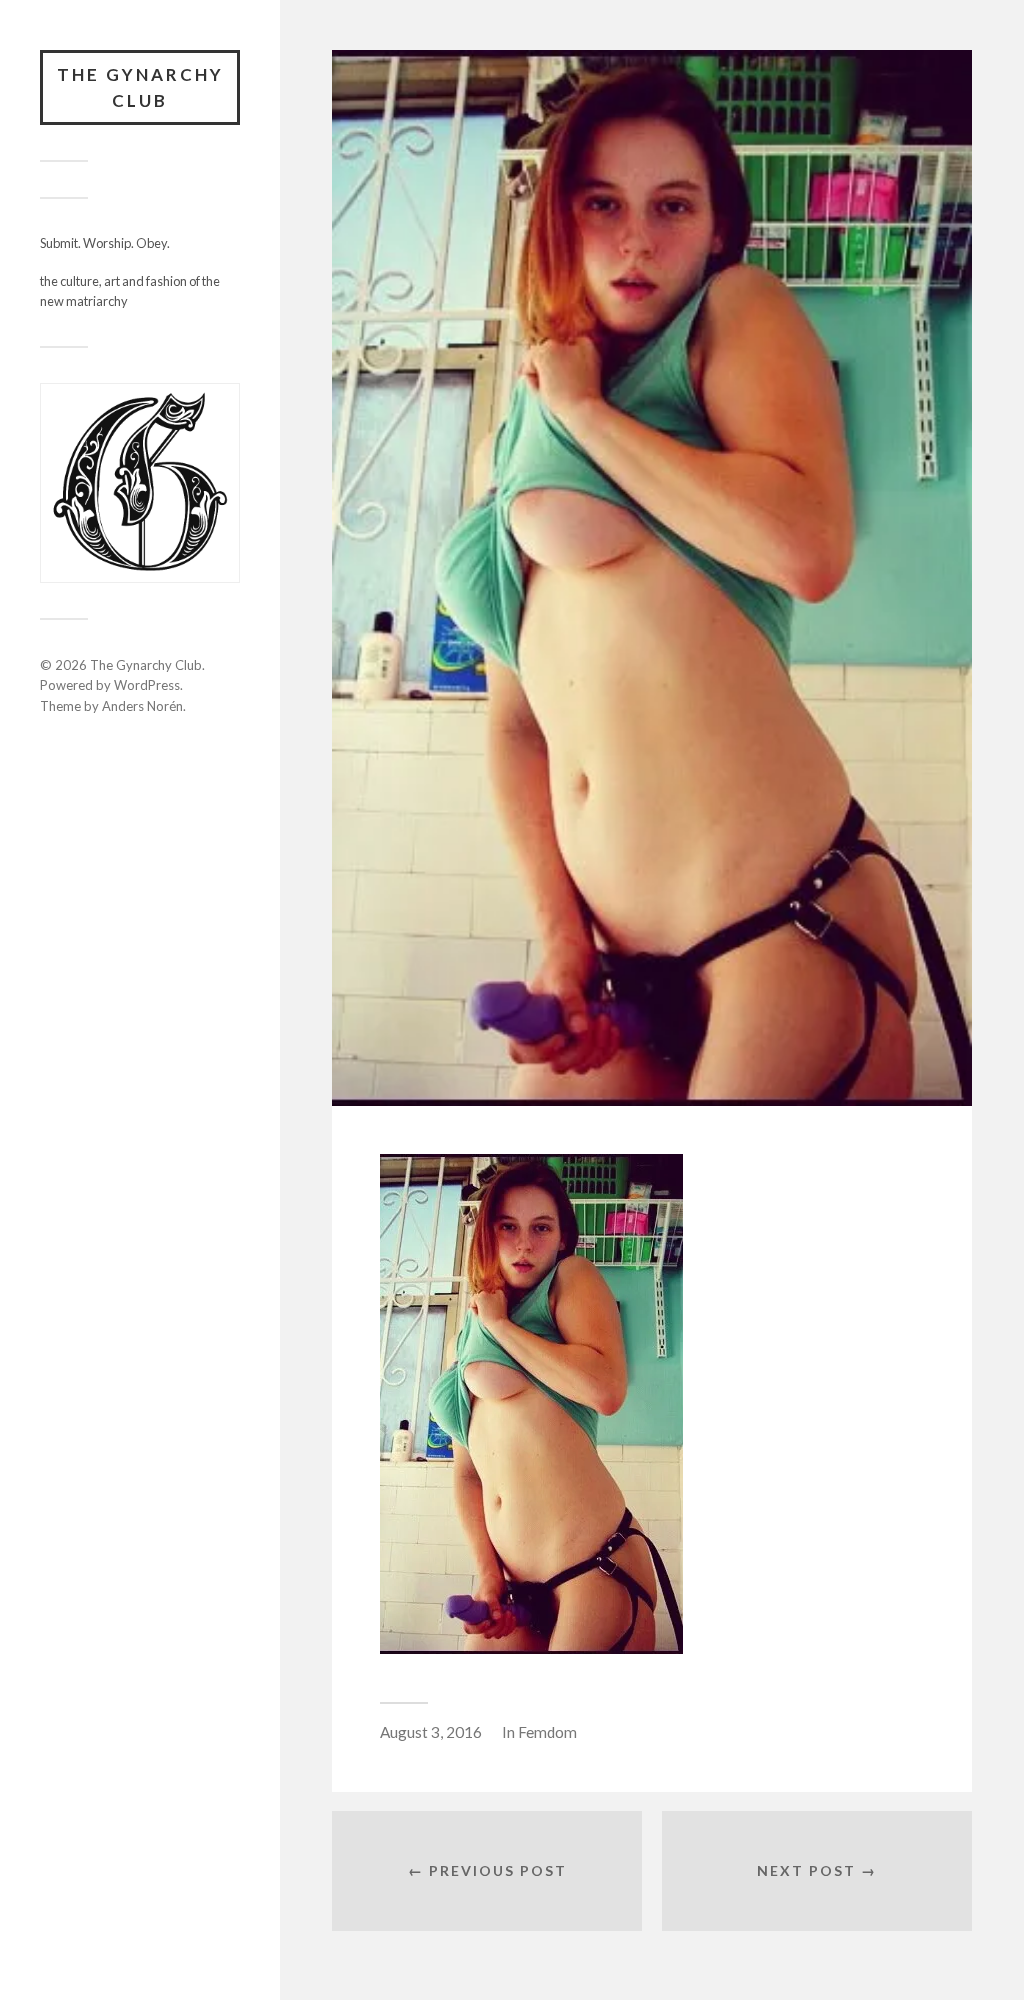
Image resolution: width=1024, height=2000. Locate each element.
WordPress (147, 685)
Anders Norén (142, 706)
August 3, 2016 (431, 1732)
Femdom (547, 1732)
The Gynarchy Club (140, 87)
